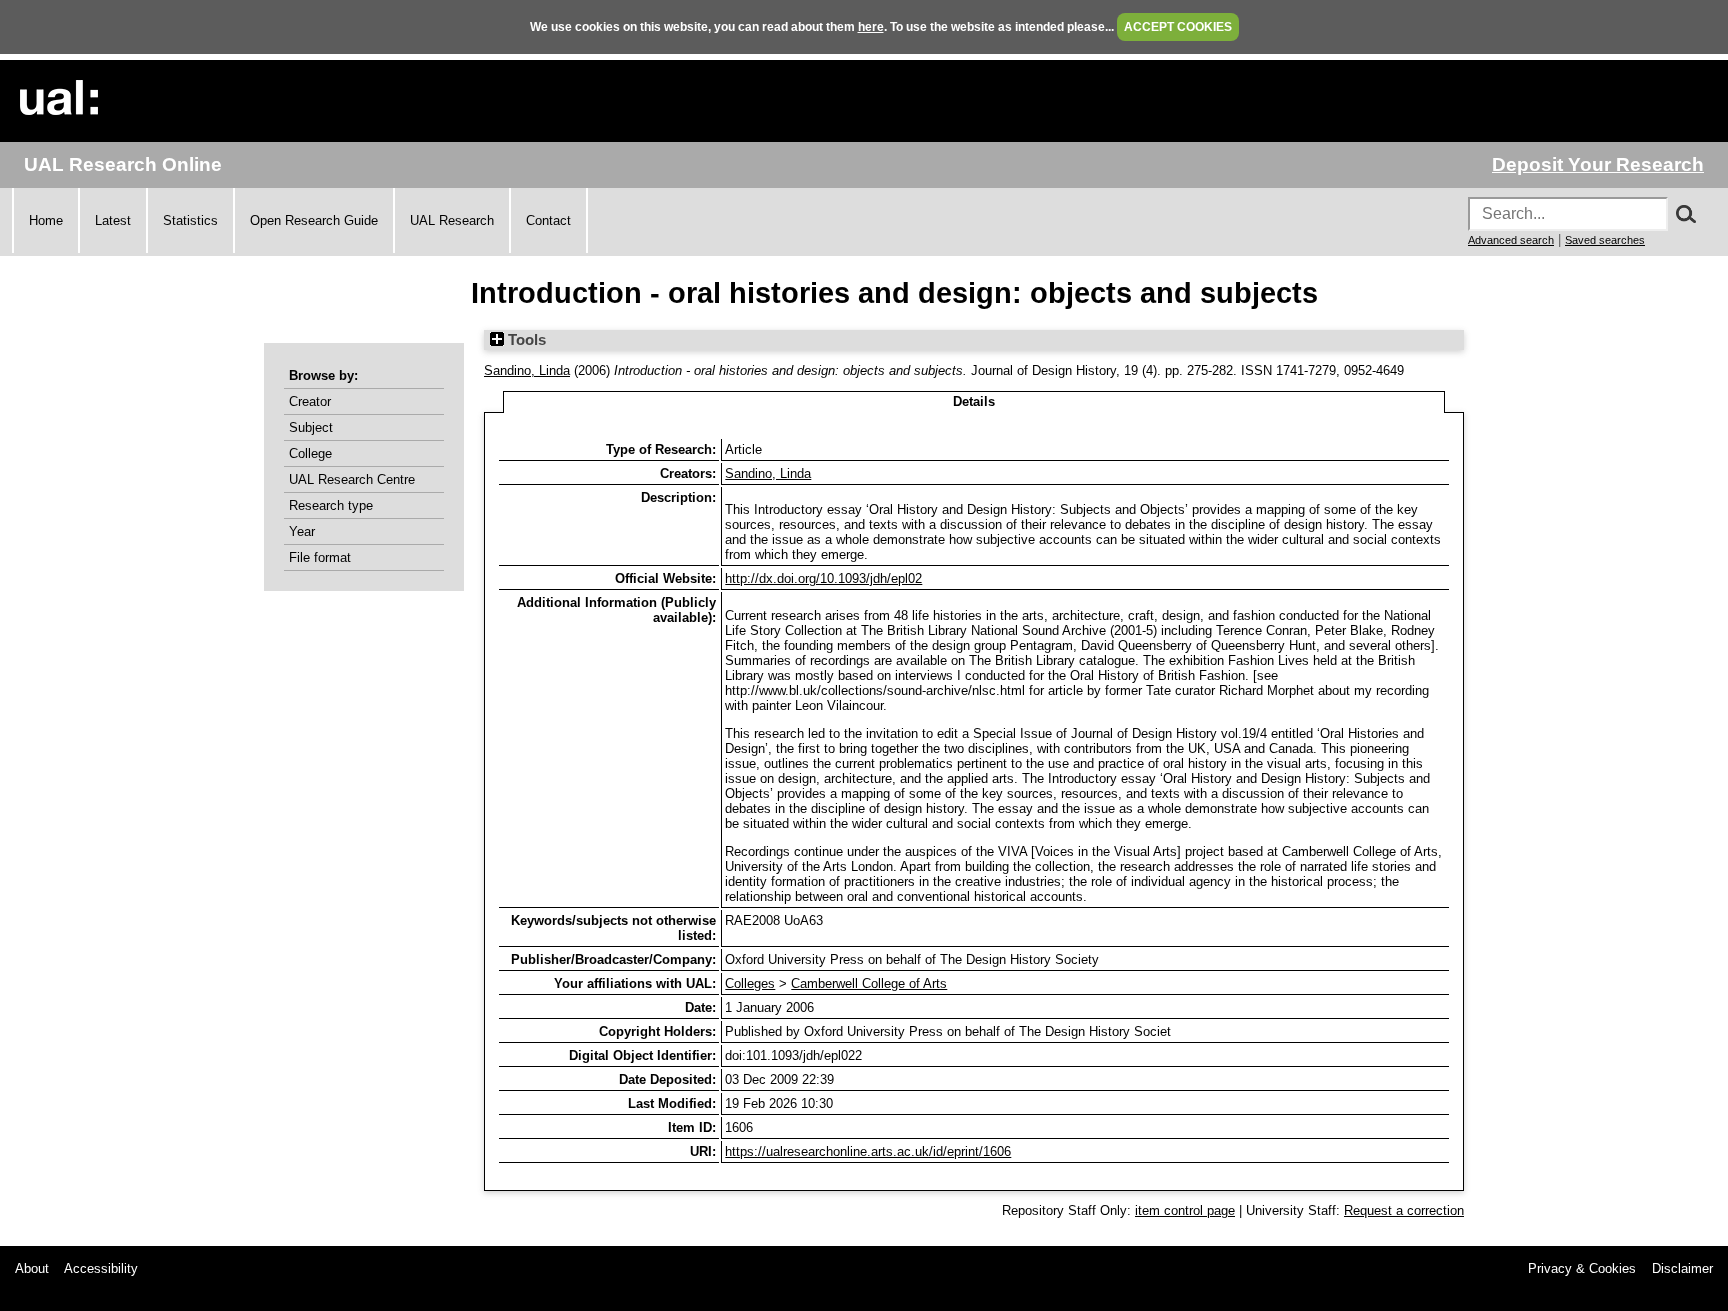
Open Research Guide (314, 220)
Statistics (190, 220)
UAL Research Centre (352, 479)
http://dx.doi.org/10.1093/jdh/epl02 (823, 578)
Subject (311, 427)
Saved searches (1605, 240)
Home (46, 220)
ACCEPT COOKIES (1178, 27)
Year (302, 531)
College (310, 453)
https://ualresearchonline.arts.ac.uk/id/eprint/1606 (868, 1151)
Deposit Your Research (1598, 164)
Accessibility (101, 1268)
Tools (525, 340)
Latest (113, 220)
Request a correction (1404, 1210)
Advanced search (1511, 240)
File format (320, 557)
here (871, 27)
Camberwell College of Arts (869, 983)
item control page (1185, 1210)
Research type (331, 505)
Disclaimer (1682, 1268)
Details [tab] (974, 401)
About (32, 1268)
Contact (548, 220)
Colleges (750, 983)
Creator (310, 401)
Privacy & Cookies (1582, 1268)
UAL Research (452, 220)
